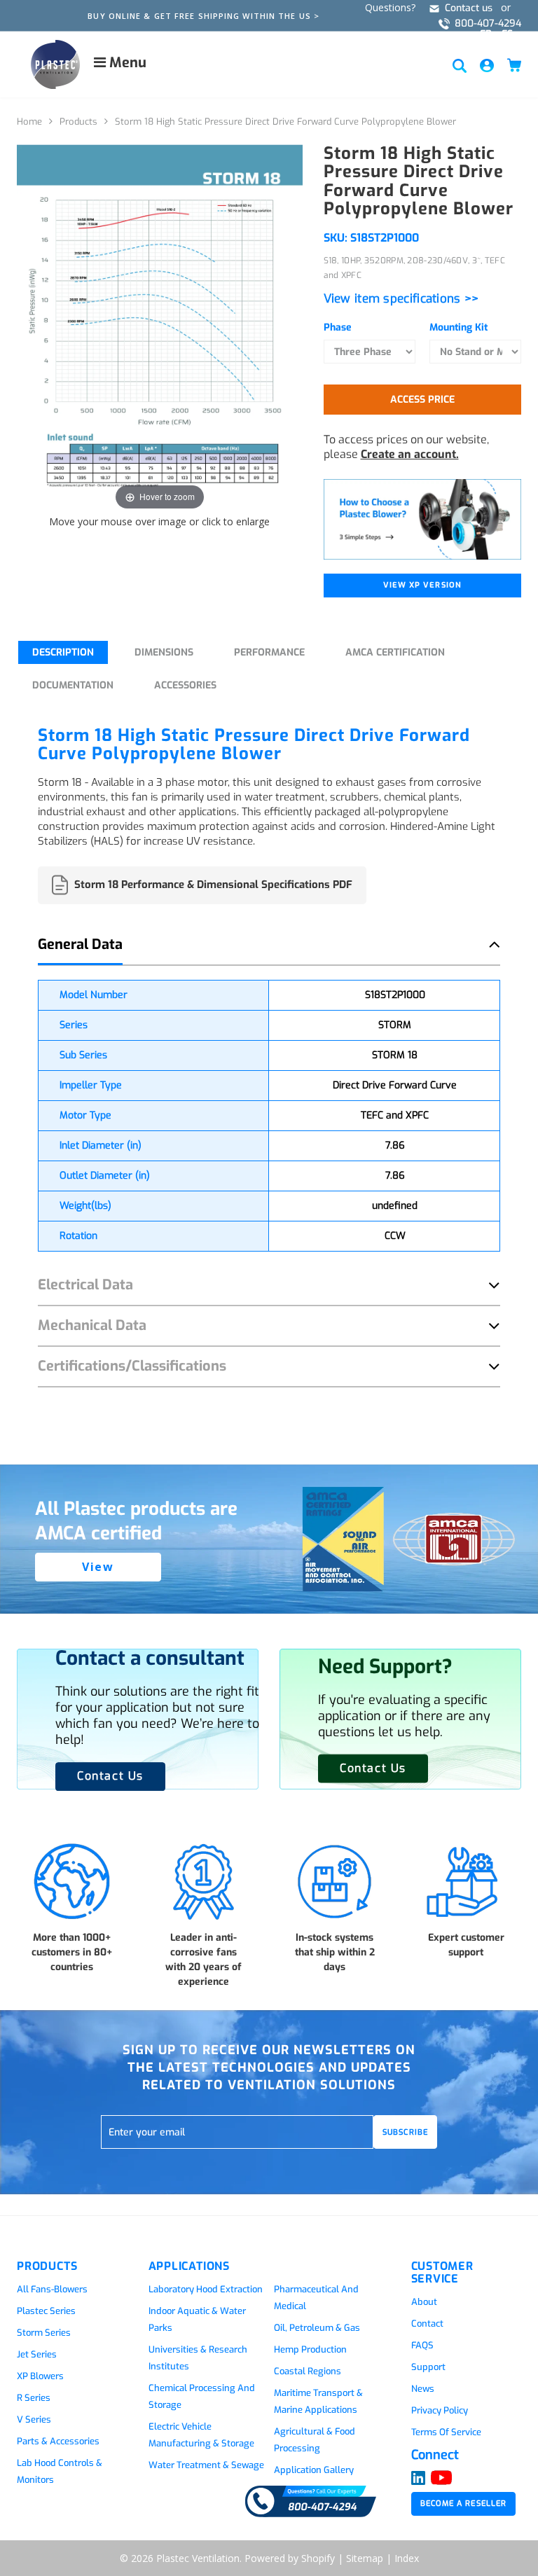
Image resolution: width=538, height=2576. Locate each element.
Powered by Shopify (290, 2558)
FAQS (422, 2345)
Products (78, 122)
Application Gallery (314, 2470)
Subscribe (405, 2132)
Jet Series (37, 2354)
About (424, 2302)
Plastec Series (46, 2311)
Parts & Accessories (58, 2441)
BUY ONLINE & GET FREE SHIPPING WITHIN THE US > (204, 16)
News (423, 2389)
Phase (338, 327)
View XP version (423, 585)
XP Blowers (40, 2376)
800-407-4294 (488, 23)
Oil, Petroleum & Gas (317, 2328)
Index (407, 2558)
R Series (34, 2398)
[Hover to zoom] (160, 328)
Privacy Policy (440, 2410)
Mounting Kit (458, 327)
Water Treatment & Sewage (206, 2465)
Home (29, 122)
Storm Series (44, 2333)
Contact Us (373, 1767)
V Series (34, 2419)
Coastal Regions (308, 2371)
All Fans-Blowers (52, 2289)
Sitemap (365, 2558)
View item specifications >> (401, 299)
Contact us (469, 8)
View (98, 1567)
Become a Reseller (464, 2504)
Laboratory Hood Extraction (206, 2289)
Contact (427, 2324)
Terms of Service (446, 2432)
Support (428, 2367)
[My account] (487, 65)
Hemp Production (310, 2349)
